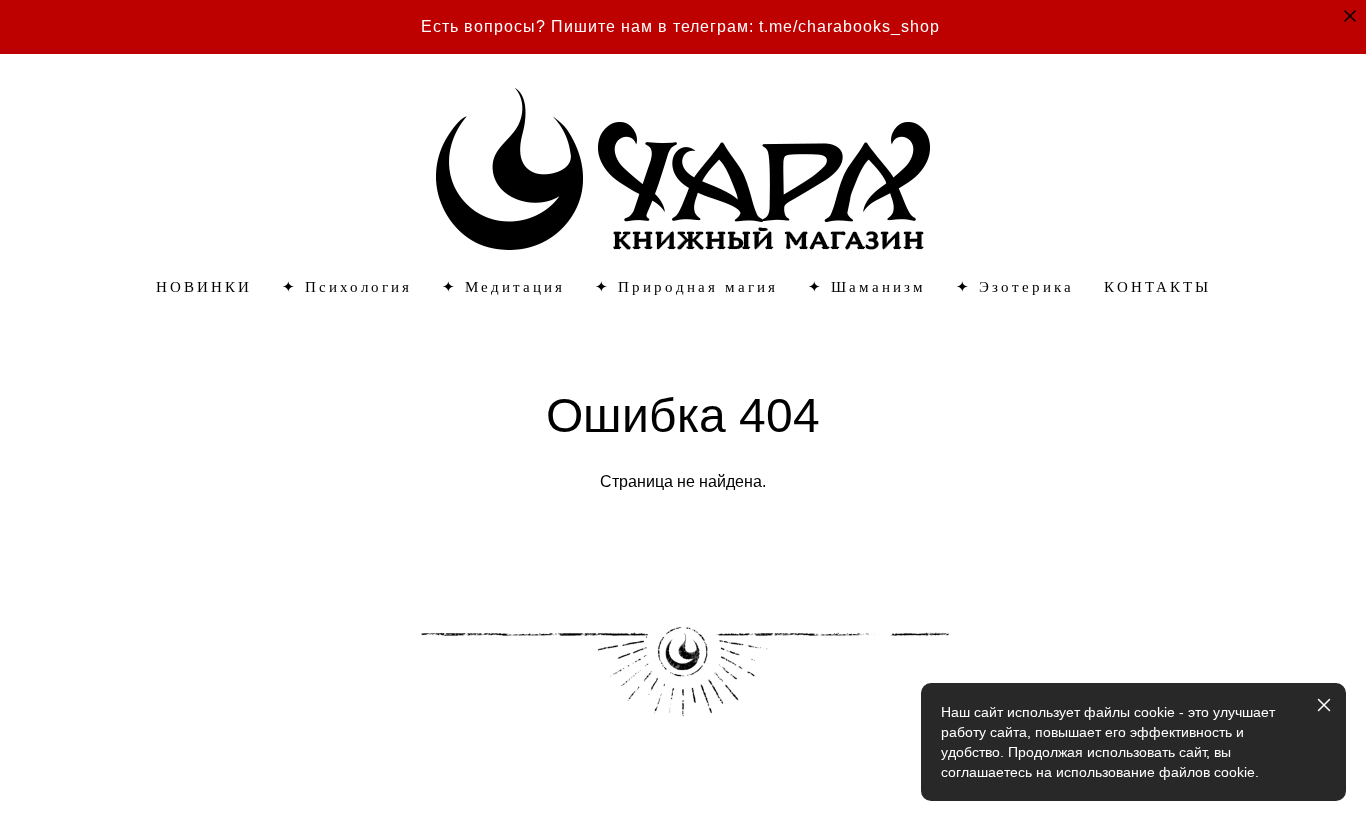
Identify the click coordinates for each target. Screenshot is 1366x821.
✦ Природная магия (686, 287)
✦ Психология (347, 287)
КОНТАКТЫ (1157, 287)
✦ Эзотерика (1015, 287)
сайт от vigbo (105, 774)
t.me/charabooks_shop (849, 26)
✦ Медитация (503, 287)
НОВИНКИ (204, 287)
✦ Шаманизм (867, 287)
